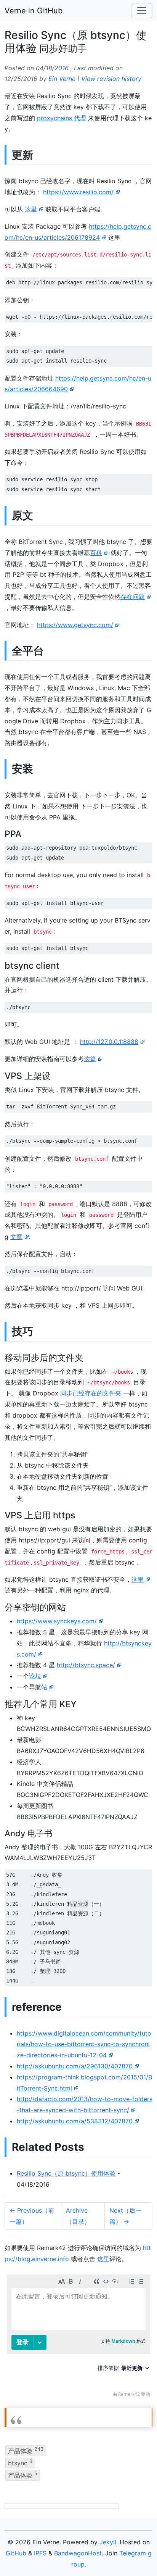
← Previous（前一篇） (32, 2216)
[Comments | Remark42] (78, 2338)
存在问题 (133, 597)
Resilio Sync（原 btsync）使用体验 (66, 2173)
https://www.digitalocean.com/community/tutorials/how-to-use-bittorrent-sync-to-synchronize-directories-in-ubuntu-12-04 (84, 2044)
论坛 (35, 1676)
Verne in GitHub (34, 11)
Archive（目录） (78, 2216)
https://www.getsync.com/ (75, 625)
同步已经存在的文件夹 (91, 1393)
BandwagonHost (78, 2553)
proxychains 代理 (62, 118)
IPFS (40, 2553)
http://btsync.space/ (86, 1665)
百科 (96, 553)
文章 (16, 1237)
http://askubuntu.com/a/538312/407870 (75, 2121)
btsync (20, 2463)
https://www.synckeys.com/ (57, 1621)
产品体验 (26, 2450)
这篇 (90, 1059)
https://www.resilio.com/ (78, 192)
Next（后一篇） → (125, 2216)
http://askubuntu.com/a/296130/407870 (75, 2066)
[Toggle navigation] (142, 11)
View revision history (111, 79)
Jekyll (108, 2542)
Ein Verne (62, 79)
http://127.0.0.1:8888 (109, 1042)
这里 (31, 209)
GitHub (16, 2553)
